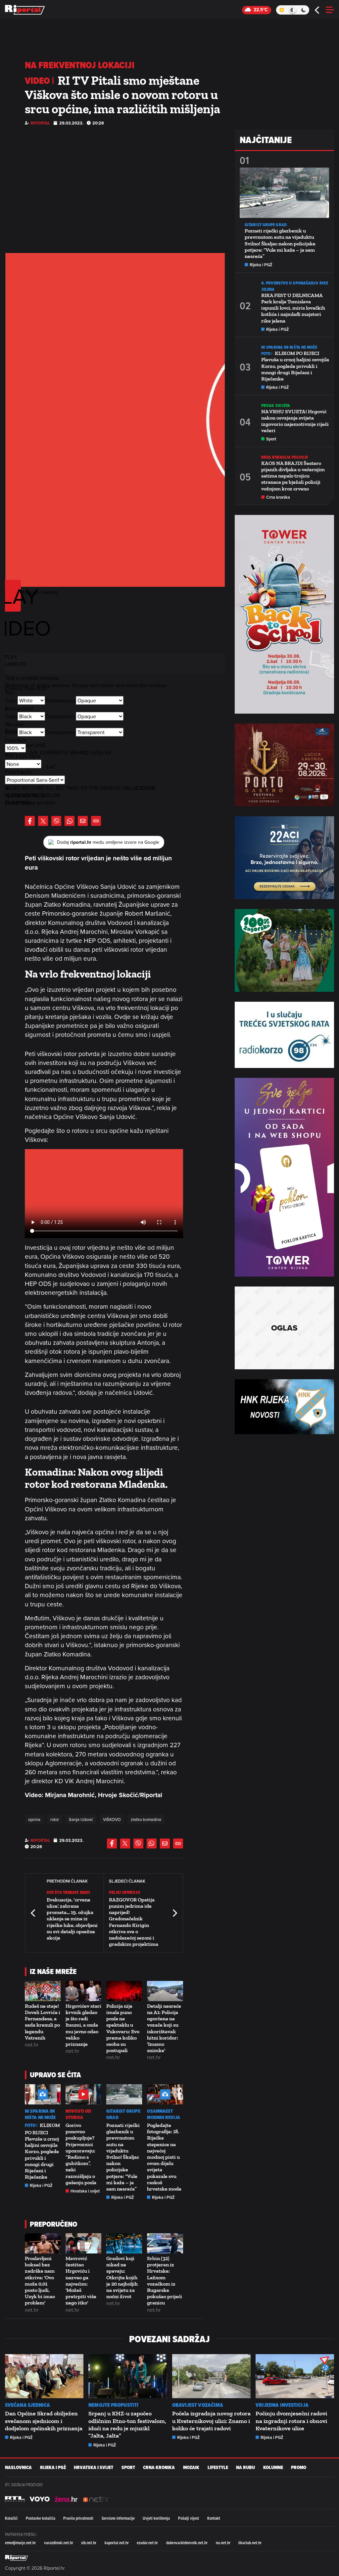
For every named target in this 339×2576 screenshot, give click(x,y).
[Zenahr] (66, 2499)
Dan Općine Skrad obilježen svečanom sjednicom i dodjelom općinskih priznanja (44, 2421)
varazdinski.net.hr (59, 2543)
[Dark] (304, 10)
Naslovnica (18, 2468)
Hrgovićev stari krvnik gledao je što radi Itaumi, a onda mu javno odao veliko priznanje (83, 2025)
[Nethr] (96, 2499)
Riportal (40, 123)
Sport (271, 439)
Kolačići (11, 2518)
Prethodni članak (33, 1913)
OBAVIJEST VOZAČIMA (198, 2405)
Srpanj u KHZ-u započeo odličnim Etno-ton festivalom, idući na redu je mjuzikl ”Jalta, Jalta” (127, 2424)
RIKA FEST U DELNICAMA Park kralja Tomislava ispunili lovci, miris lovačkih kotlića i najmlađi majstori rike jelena (293, 308)
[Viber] (56, 821)
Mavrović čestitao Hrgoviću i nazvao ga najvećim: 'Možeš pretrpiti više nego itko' (81, 2280)
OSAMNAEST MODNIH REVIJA (163, 2114)
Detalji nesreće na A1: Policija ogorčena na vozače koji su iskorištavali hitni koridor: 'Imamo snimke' (164, 2028)
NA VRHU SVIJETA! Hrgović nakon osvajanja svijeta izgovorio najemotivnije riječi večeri (295, 421)
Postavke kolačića (41, 2518)
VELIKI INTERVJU (124, 1892)
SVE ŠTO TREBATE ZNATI (68, 1892)
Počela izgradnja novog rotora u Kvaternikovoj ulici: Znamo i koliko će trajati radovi (211, 2421)
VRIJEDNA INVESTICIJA (282, 2405)
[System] (292, 10)
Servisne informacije (118, 2518)
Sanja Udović (81, 1819)
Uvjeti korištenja (156, 2518)
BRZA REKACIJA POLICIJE (285, 457)
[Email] (83, 821)
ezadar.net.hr (147, 2543)
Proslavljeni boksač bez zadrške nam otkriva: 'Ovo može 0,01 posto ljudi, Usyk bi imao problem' (40, 2280)
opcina (34, 1819)
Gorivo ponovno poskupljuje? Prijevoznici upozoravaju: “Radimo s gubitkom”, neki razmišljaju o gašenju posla (81, 2154)
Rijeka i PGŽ (41, 2185)
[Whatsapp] (70, 821)
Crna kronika (278, 497)
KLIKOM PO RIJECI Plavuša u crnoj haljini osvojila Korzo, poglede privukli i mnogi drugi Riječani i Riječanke (42, 2151)
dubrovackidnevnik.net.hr (187, 2543)
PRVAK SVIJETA (276, 405)
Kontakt (214, 2518)
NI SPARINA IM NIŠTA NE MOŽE (40, 2114)
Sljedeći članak (174, 1913)
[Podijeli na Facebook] (30, 821)
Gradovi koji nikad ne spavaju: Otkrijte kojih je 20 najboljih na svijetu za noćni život (122, 2277)
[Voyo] (40, 2499)
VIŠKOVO (112, 1819)
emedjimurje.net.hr (20, 2543)
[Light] (282, 10)
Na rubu (245, 2468)
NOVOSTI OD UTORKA (78, 2114)
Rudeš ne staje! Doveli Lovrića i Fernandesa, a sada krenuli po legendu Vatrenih (43, 2022)
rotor (55, 1819)
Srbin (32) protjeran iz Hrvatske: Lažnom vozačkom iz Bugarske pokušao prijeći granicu (165, 2280)
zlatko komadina (146, 1819)
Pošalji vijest (189, 2518)
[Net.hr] (15, 2499)
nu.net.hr (223, 2543)
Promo (299, 2468)
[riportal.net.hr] (17, 2558)
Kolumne (273, 2468)
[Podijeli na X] (43, 821)
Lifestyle (218, 2468)
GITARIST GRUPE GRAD (123, 2114)
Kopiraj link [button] (96, 821)
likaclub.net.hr (250, 2543)
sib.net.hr (89, 2543)
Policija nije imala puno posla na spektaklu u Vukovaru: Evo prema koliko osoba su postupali (123, 2028)
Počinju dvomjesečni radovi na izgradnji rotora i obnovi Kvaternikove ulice (291, 2421)
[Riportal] (25, 10)
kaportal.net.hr (117, 2543)
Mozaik (191, 2468)
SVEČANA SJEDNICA (28, 2405)
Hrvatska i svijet (85, 2191)
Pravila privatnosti (78, 2518)
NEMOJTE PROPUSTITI (113, 2405)
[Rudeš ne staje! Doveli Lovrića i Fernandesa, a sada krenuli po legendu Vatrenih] (43, 1991)
